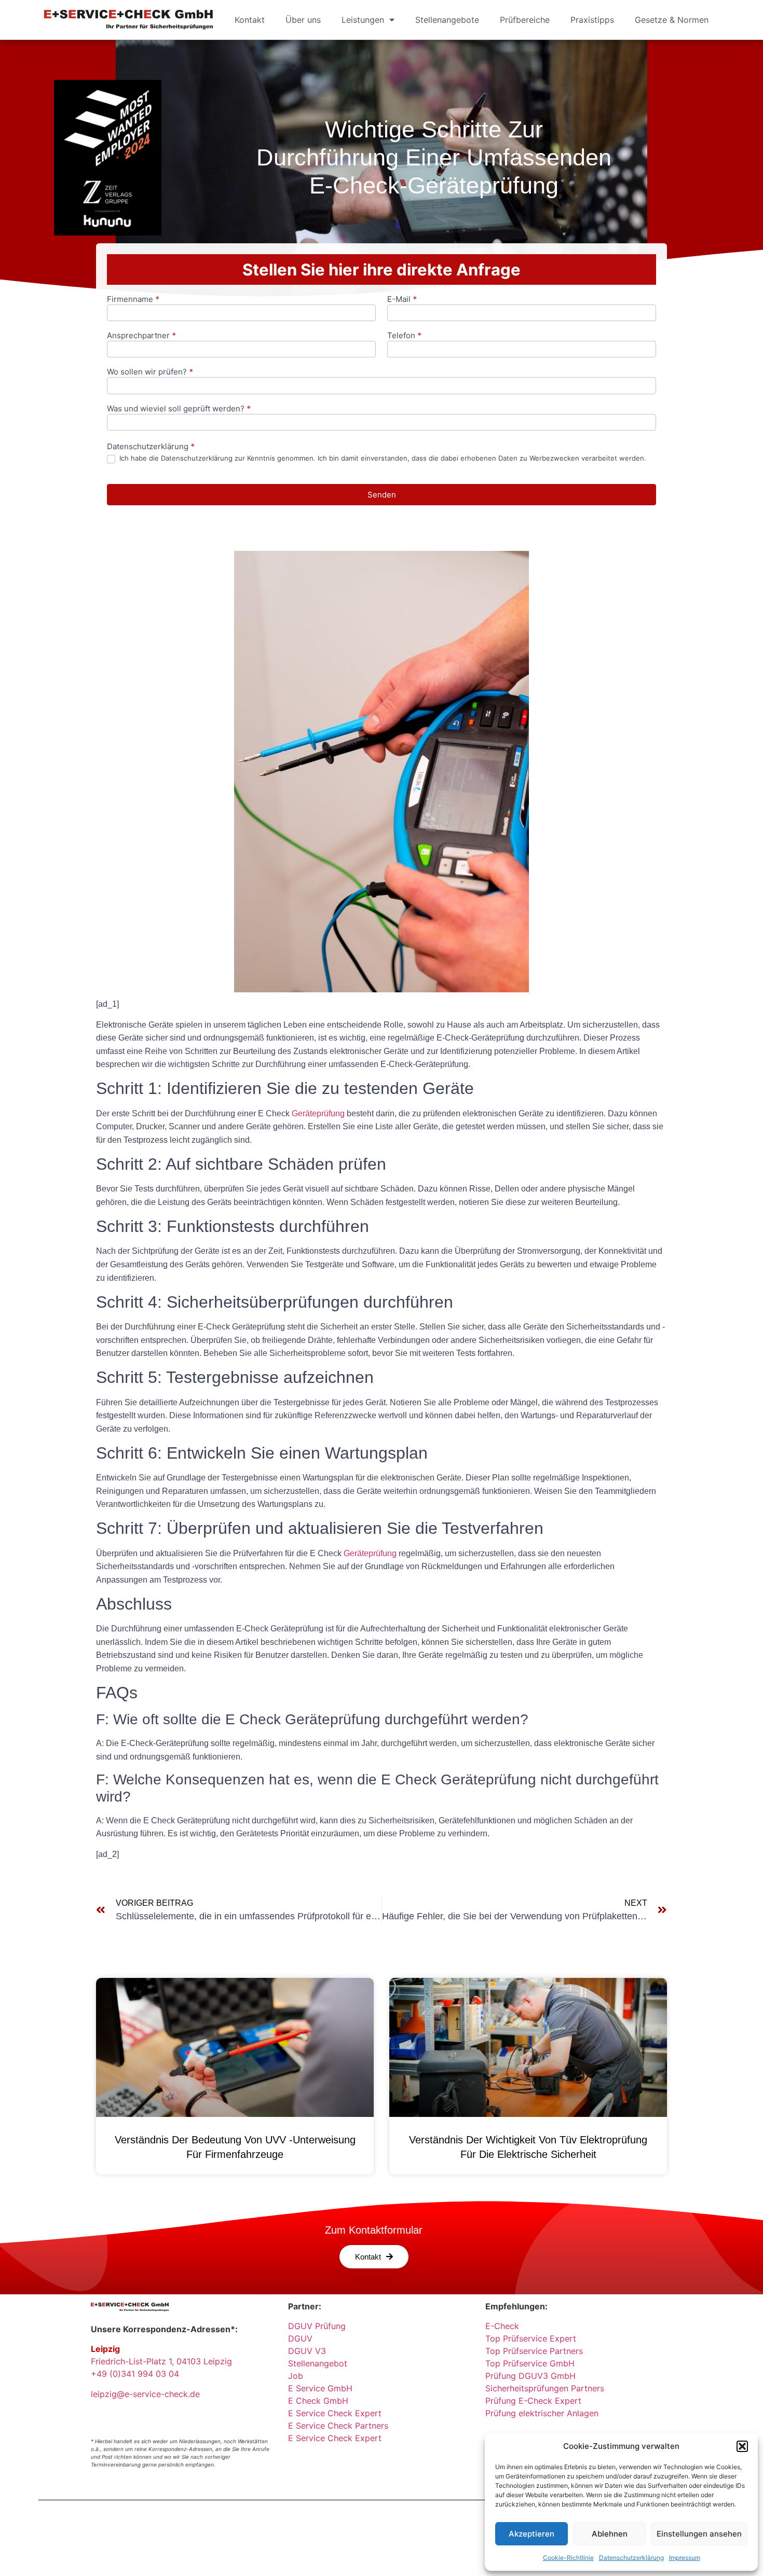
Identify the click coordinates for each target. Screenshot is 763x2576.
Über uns (303, 20)
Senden (382, 495)
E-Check (502, 2326)
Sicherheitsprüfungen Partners (545, 2388)
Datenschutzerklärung (631, 2558)
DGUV (300, 2338)
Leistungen (363, 20)
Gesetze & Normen (672, 20)
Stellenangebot (318, 2363)
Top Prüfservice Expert (531, 2338)
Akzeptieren (532, 2534)
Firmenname (133, 300)
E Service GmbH (320, 2388)
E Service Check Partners (338, 2426)
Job (296, 2376)
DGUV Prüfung (317, 2326)
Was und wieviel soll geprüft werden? (179, 409)
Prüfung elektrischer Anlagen (542, 2413)
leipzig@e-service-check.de (145, 2394)
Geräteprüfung (318, 1113)
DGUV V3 (307, 2351)
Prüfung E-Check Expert (533, 2401)
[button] (742, 2446)
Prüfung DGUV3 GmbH (530, 2376)
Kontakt (250, 20)
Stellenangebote (447, 20)
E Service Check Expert (337, 2413)
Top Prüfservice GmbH (530, 2363)
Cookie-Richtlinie (568, 2558)
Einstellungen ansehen (699, 2534)
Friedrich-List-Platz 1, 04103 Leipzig (161, 2361)
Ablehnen (610, 2534)
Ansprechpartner (141, 336)
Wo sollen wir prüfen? (150, 372)
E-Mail (402, 300)
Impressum (685, 2558)
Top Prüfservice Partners (534, 2351)
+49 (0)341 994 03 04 (135, 2374)
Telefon (404, 336)
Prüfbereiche (525, 20)
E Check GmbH (318, 2401)
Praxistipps (592, 20)
